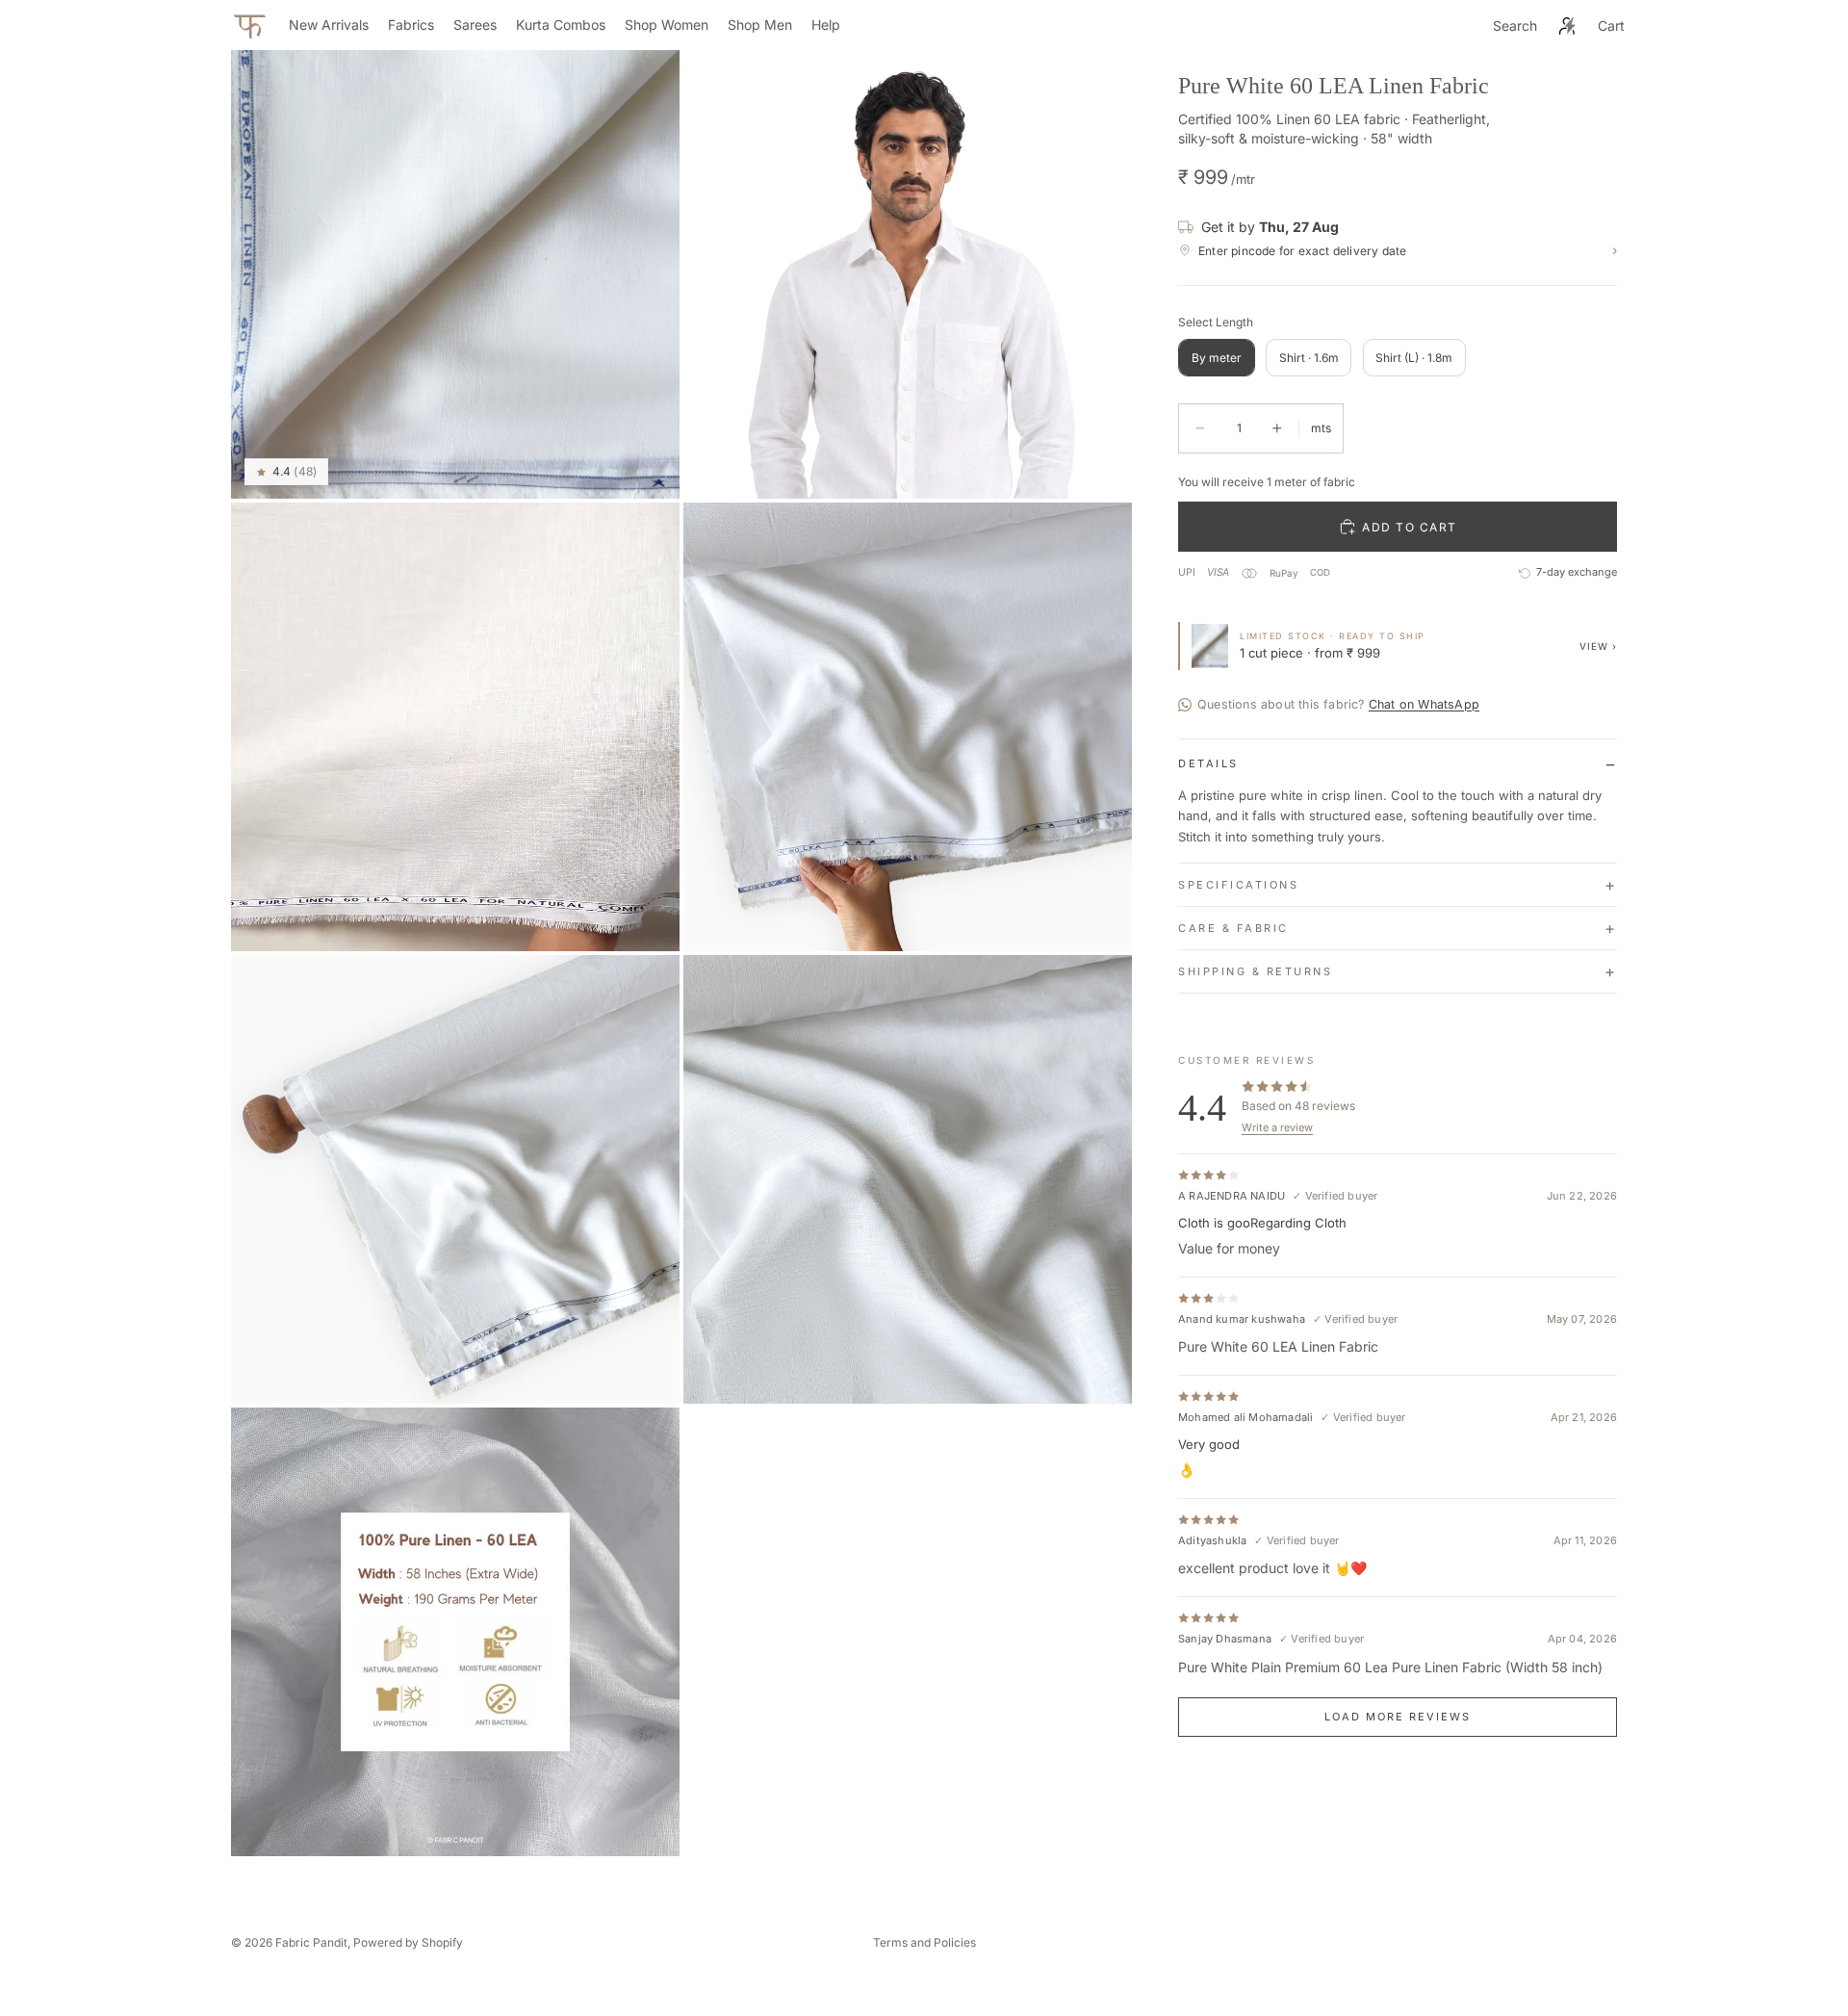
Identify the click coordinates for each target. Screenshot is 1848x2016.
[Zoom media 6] (908, 1179)
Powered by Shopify (408, 1942)
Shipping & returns (1255, 971)
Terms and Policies (924, 1942)
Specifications (1238, 885)
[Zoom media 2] (908, 274)
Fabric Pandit (311, 1942)
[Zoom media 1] (455, 274)
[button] (286, 472)
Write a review (1277, 1127)
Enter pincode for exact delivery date (1408, 251)
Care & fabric (1233, 928)
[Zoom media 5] (455, 1179)
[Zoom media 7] (455, 1632)
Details (1208, 763)
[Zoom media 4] (908, 727)
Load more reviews (1398, 1717)
